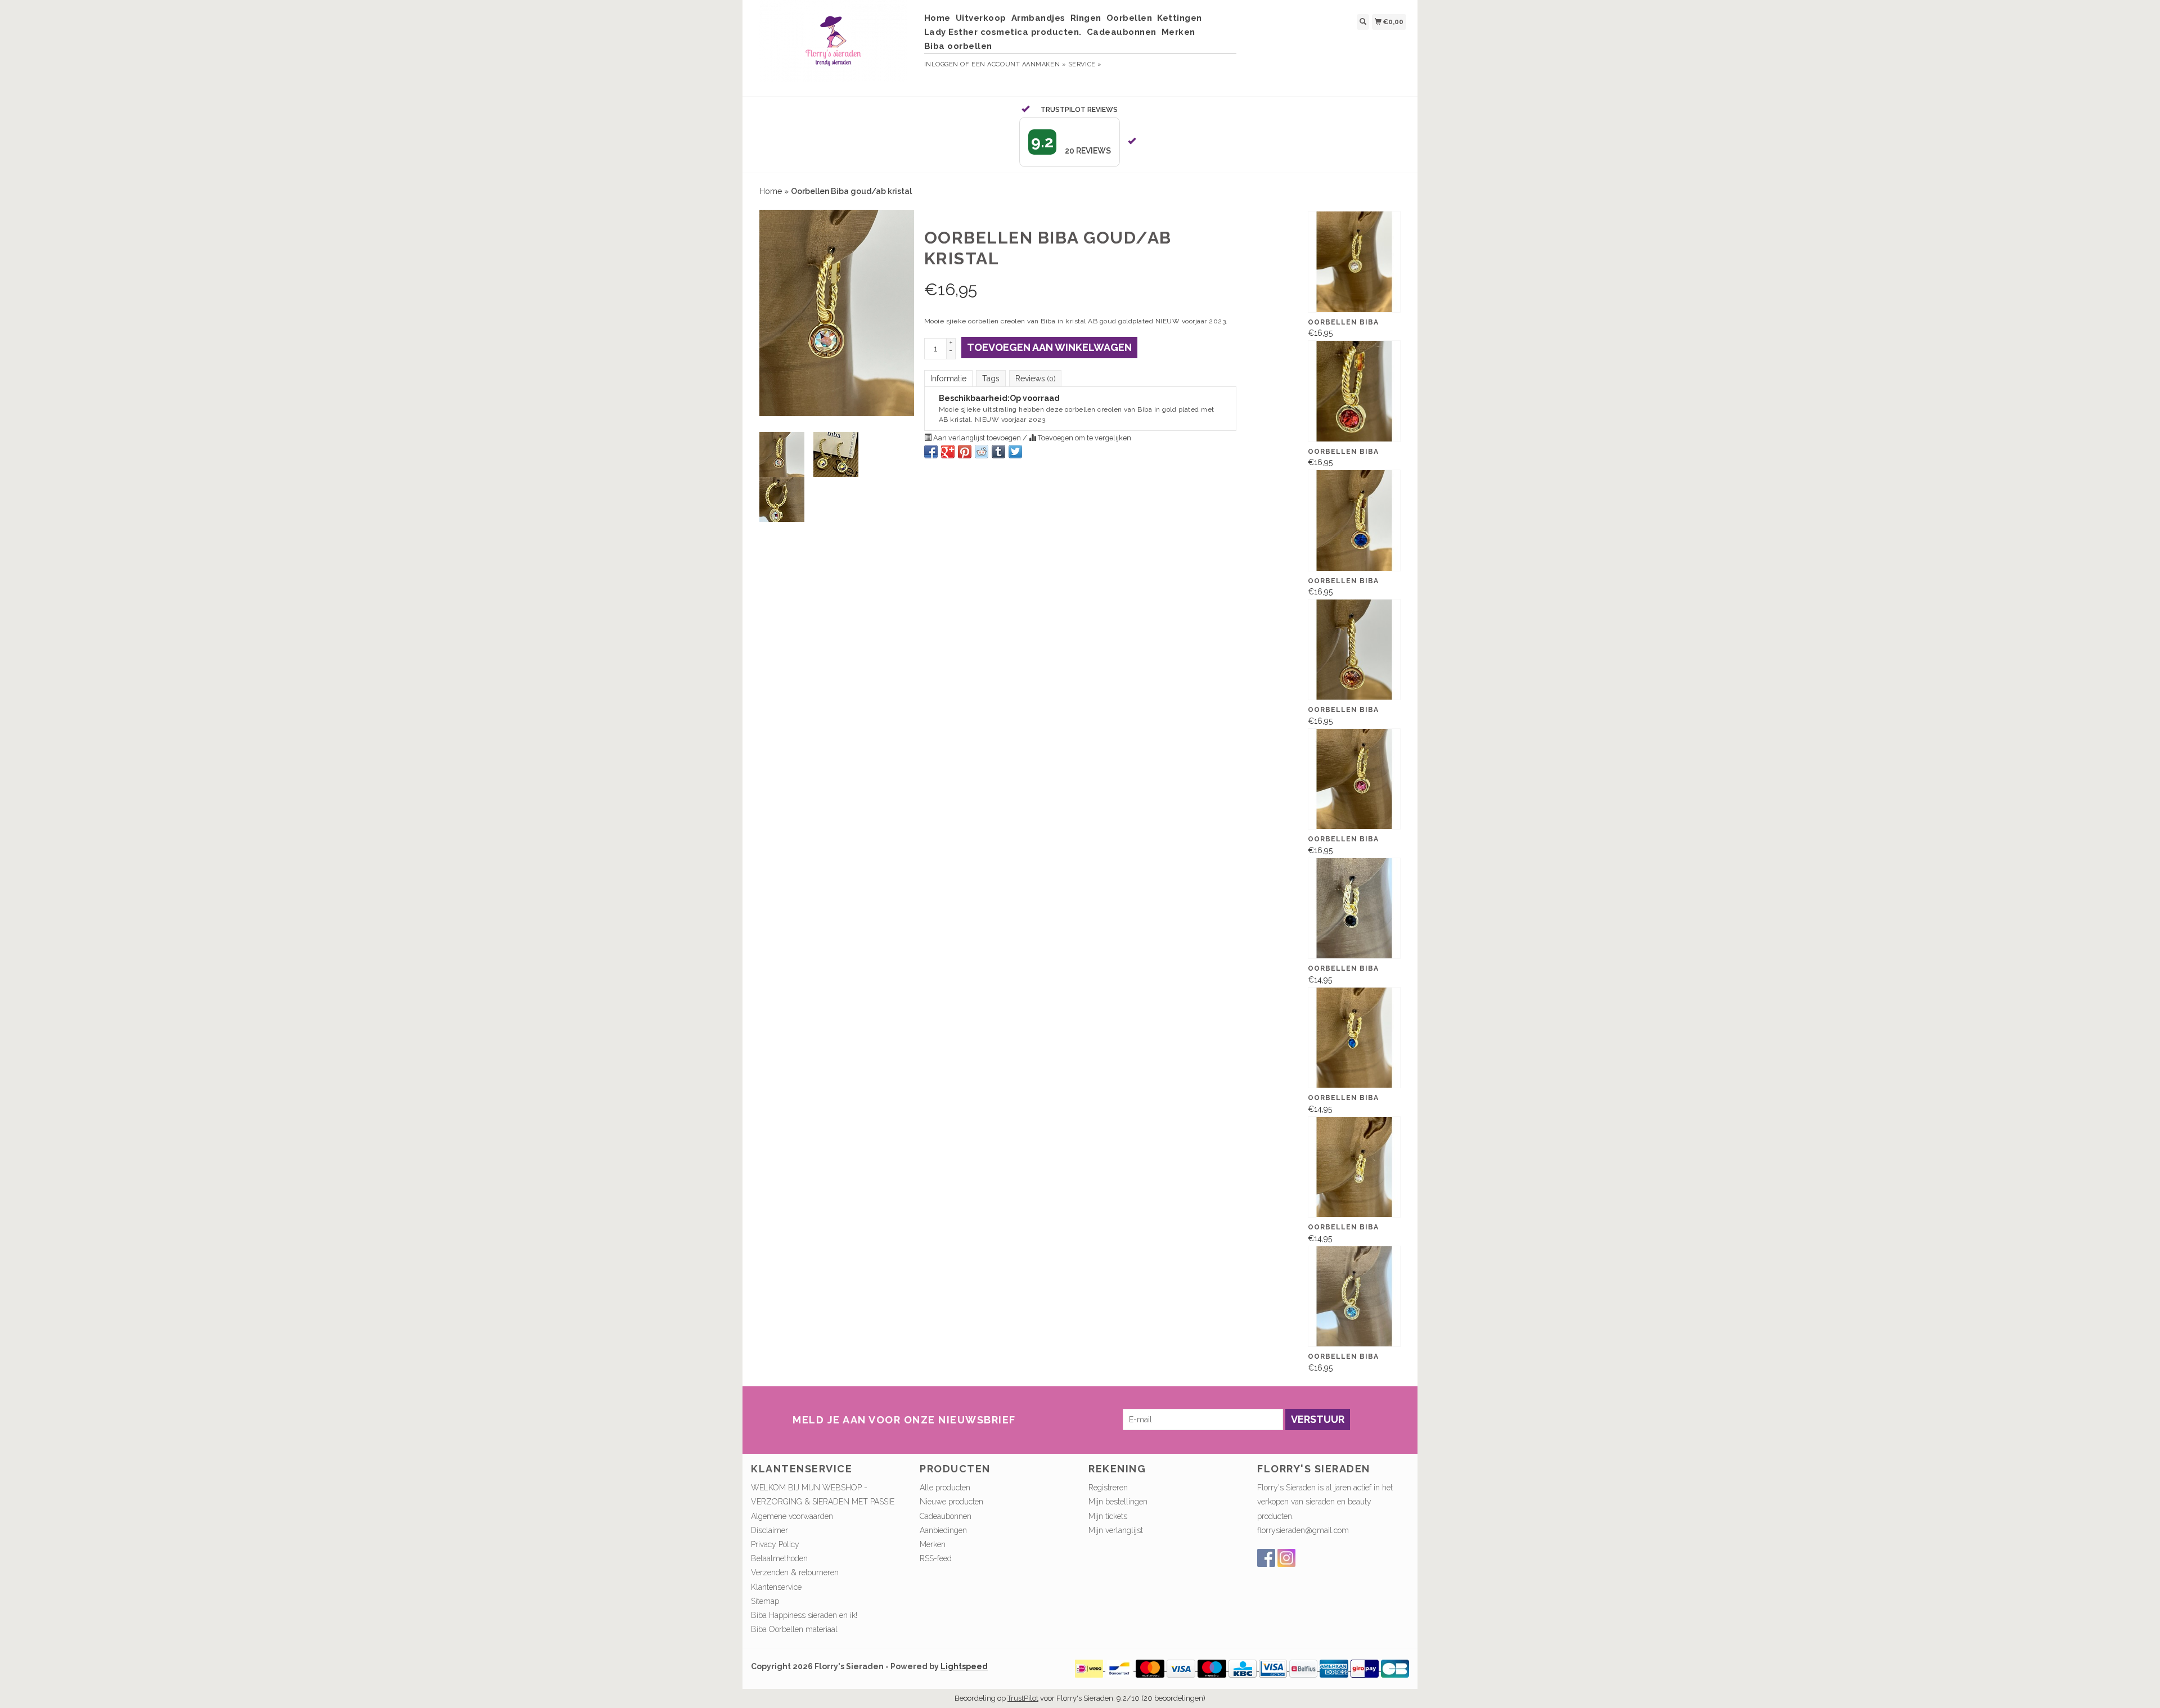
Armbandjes (1038, 18)
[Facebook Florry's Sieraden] (1266, 1558)
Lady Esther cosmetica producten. (1003, 32)
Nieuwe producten (951, 1502)
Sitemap (765, 1601)
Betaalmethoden (779, 1558)
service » (1085, 64)
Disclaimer (769, 1530)
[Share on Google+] (948, 452)
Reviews (1035, 378)
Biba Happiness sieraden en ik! (804, 1615)
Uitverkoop (981, 18)
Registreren (1108, 1488)
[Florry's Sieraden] (833, 47)
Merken (1178, 32)
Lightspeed (964, 1666)
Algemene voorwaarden (792, 1516)
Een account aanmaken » (1019, 64)
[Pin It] (965, 452)
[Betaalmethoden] (1090, 1668)
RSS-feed (936, 1558)
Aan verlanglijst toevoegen (977, 438)
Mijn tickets (1108, 1516)
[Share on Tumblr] (998, 452)
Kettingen (1180, 18)
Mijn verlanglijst (1116, 1530)
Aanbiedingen (943, 1530)
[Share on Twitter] (1015, 452)
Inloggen (941, 64)
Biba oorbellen (958, 46)
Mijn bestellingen (1118, 1502)
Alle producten (945, 1488)
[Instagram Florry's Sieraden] (1286, 1558)
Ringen (1086, 18)
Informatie (948, 378)
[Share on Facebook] (931, 452)
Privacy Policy (775, 1544)
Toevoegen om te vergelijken (1084, 438)
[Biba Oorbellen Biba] (1354, 262)
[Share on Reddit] (982, 452)
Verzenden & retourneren (795, 1572)
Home (937, 18)
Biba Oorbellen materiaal (794, 1629)
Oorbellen (1129, 18)
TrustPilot (1023, 1698)
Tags (991, 378)
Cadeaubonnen (1122, 32)
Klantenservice (776, 1587)
